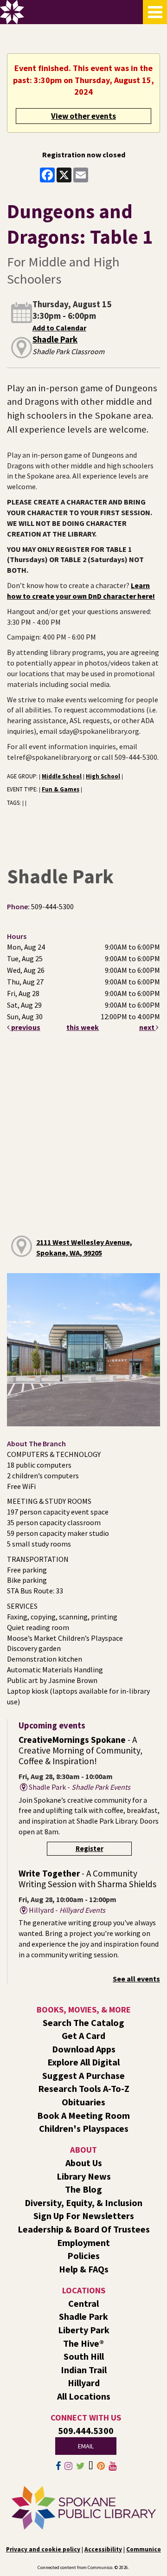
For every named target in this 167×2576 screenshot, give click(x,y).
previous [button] (25, 1027)
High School (103, 776)
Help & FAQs (84, 2269)
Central (83, 2303)
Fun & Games (61, 789)
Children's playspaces (84, 2128)
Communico (144, 2549)
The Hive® (83, 2343)
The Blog (83, 2189)
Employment (83, 2243)
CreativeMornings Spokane (80, 1750)
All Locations (84, 2396)
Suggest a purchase (83, 2075)
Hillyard (84, 2383)
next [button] (148, 1027)
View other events (83, 116)
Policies (83, 2256)
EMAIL (86, 2446)
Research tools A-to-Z (84, 2088)
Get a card (83, 2036)
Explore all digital (83, 2062)
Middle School (62, 776)
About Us (84, 2163)
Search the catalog (83, 2023)
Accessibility (103, 2549)
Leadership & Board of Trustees (84, 2229)
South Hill (84, 2356)
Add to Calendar (59, 328)
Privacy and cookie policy (43, 2549)
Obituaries (83, 2102)
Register (90, 1848)
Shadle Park (55, 340)
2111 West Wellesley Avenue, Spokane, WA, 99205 (84, 1247)
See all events (136, 1979)
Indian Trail (84, 2370)
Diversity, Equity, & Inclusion (83, 2203)
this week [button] (83, 1027)
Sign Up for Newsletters (84, 2216)
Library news (84, 2176)
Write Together (87, 1879)
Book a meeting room (83, 2115)
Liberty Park (84, 2330)
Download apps (84, 2049)
